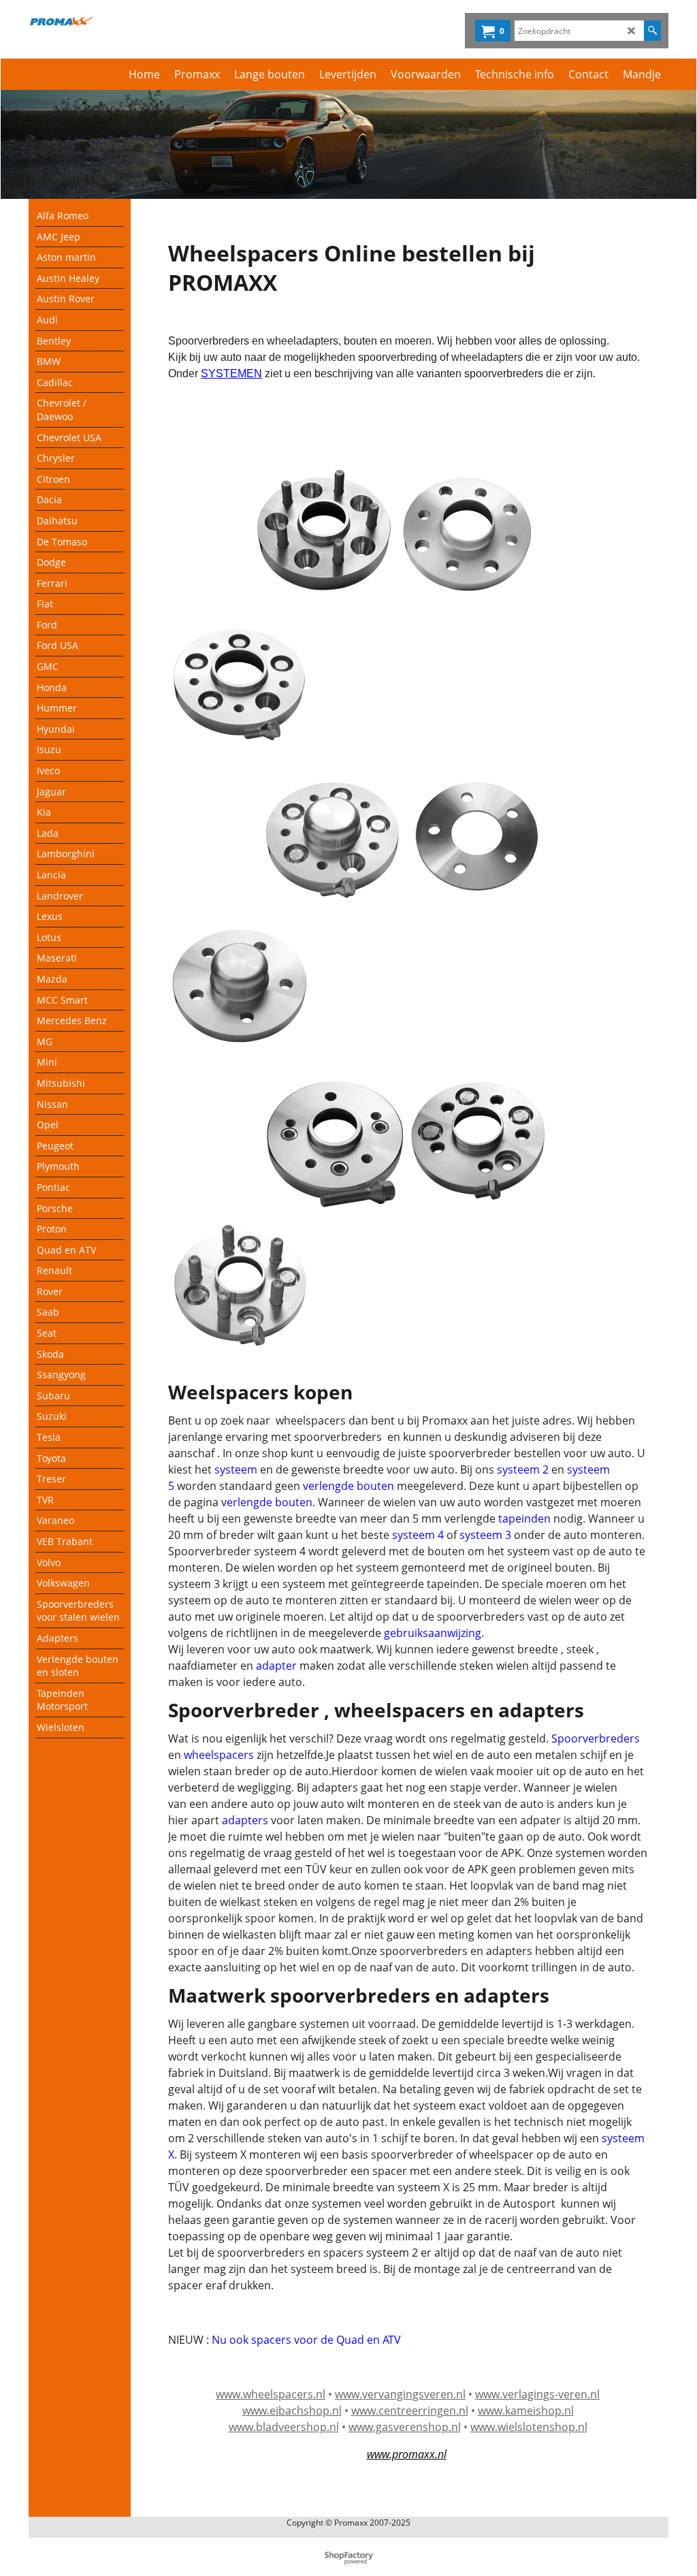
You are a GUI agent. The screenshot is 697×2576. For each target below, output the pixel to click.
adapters (245, 1820)
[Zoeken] (652, 31)
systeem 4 (419, 1535)
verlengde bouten (348, 1486)
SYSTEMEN (231, 373)
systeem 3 (485, 1535)
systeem (236, 1469)
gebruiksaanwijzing (433, 1633)
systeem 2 (523, 1469)
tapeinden (524, 1518)
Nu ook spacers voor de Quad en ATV (306, 2340)
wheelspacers (219, 1755)
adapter (276, 1666)
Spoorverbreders (594, 1738)
